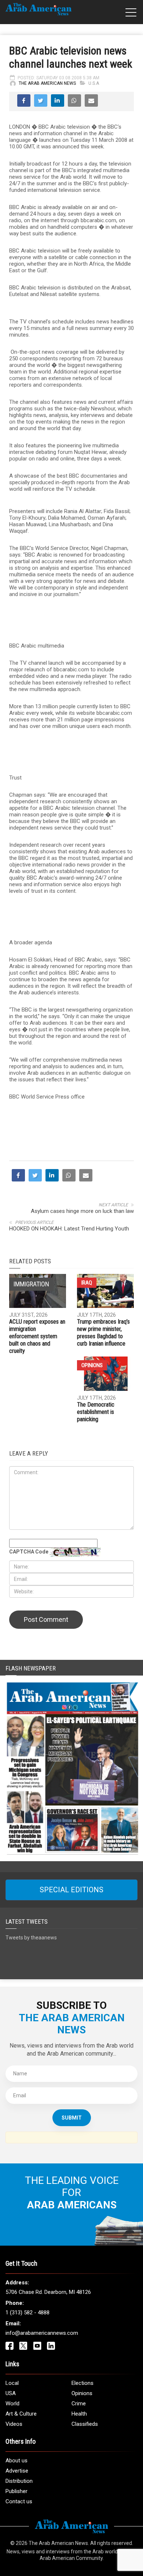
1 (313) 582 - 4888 (27, 2313)
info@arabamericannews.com (42, 2333)
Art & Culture (21, 2414)
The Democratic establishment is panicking (96, 1412)
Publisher (16, 2491)
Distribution (19, 2481)
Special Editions (71, 1890)
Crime (79, 2404)
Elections (82, 2383)
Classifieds (85, 2424)
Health (79, 2414)
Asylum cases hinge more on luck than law (82, 1211)
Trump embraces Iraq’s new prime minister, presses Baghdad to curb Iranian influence (103, 1333)
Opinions (92, 1365)
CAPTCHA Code (29, 1552)
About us (16, 2461)
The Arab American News (47, 83)
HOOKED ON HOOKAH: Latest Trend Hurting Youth (69, 1229)
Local (12, 2383)
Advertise (17, 2471)
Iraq (87, 1283)
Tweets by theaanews (31, 1938)
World (12, 2404)
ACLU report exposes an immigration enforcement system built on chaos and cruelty (37, 1336)
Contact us (19, 2501)
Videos (14, 2424)
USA (11, 2393)
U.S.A (94, 83)
